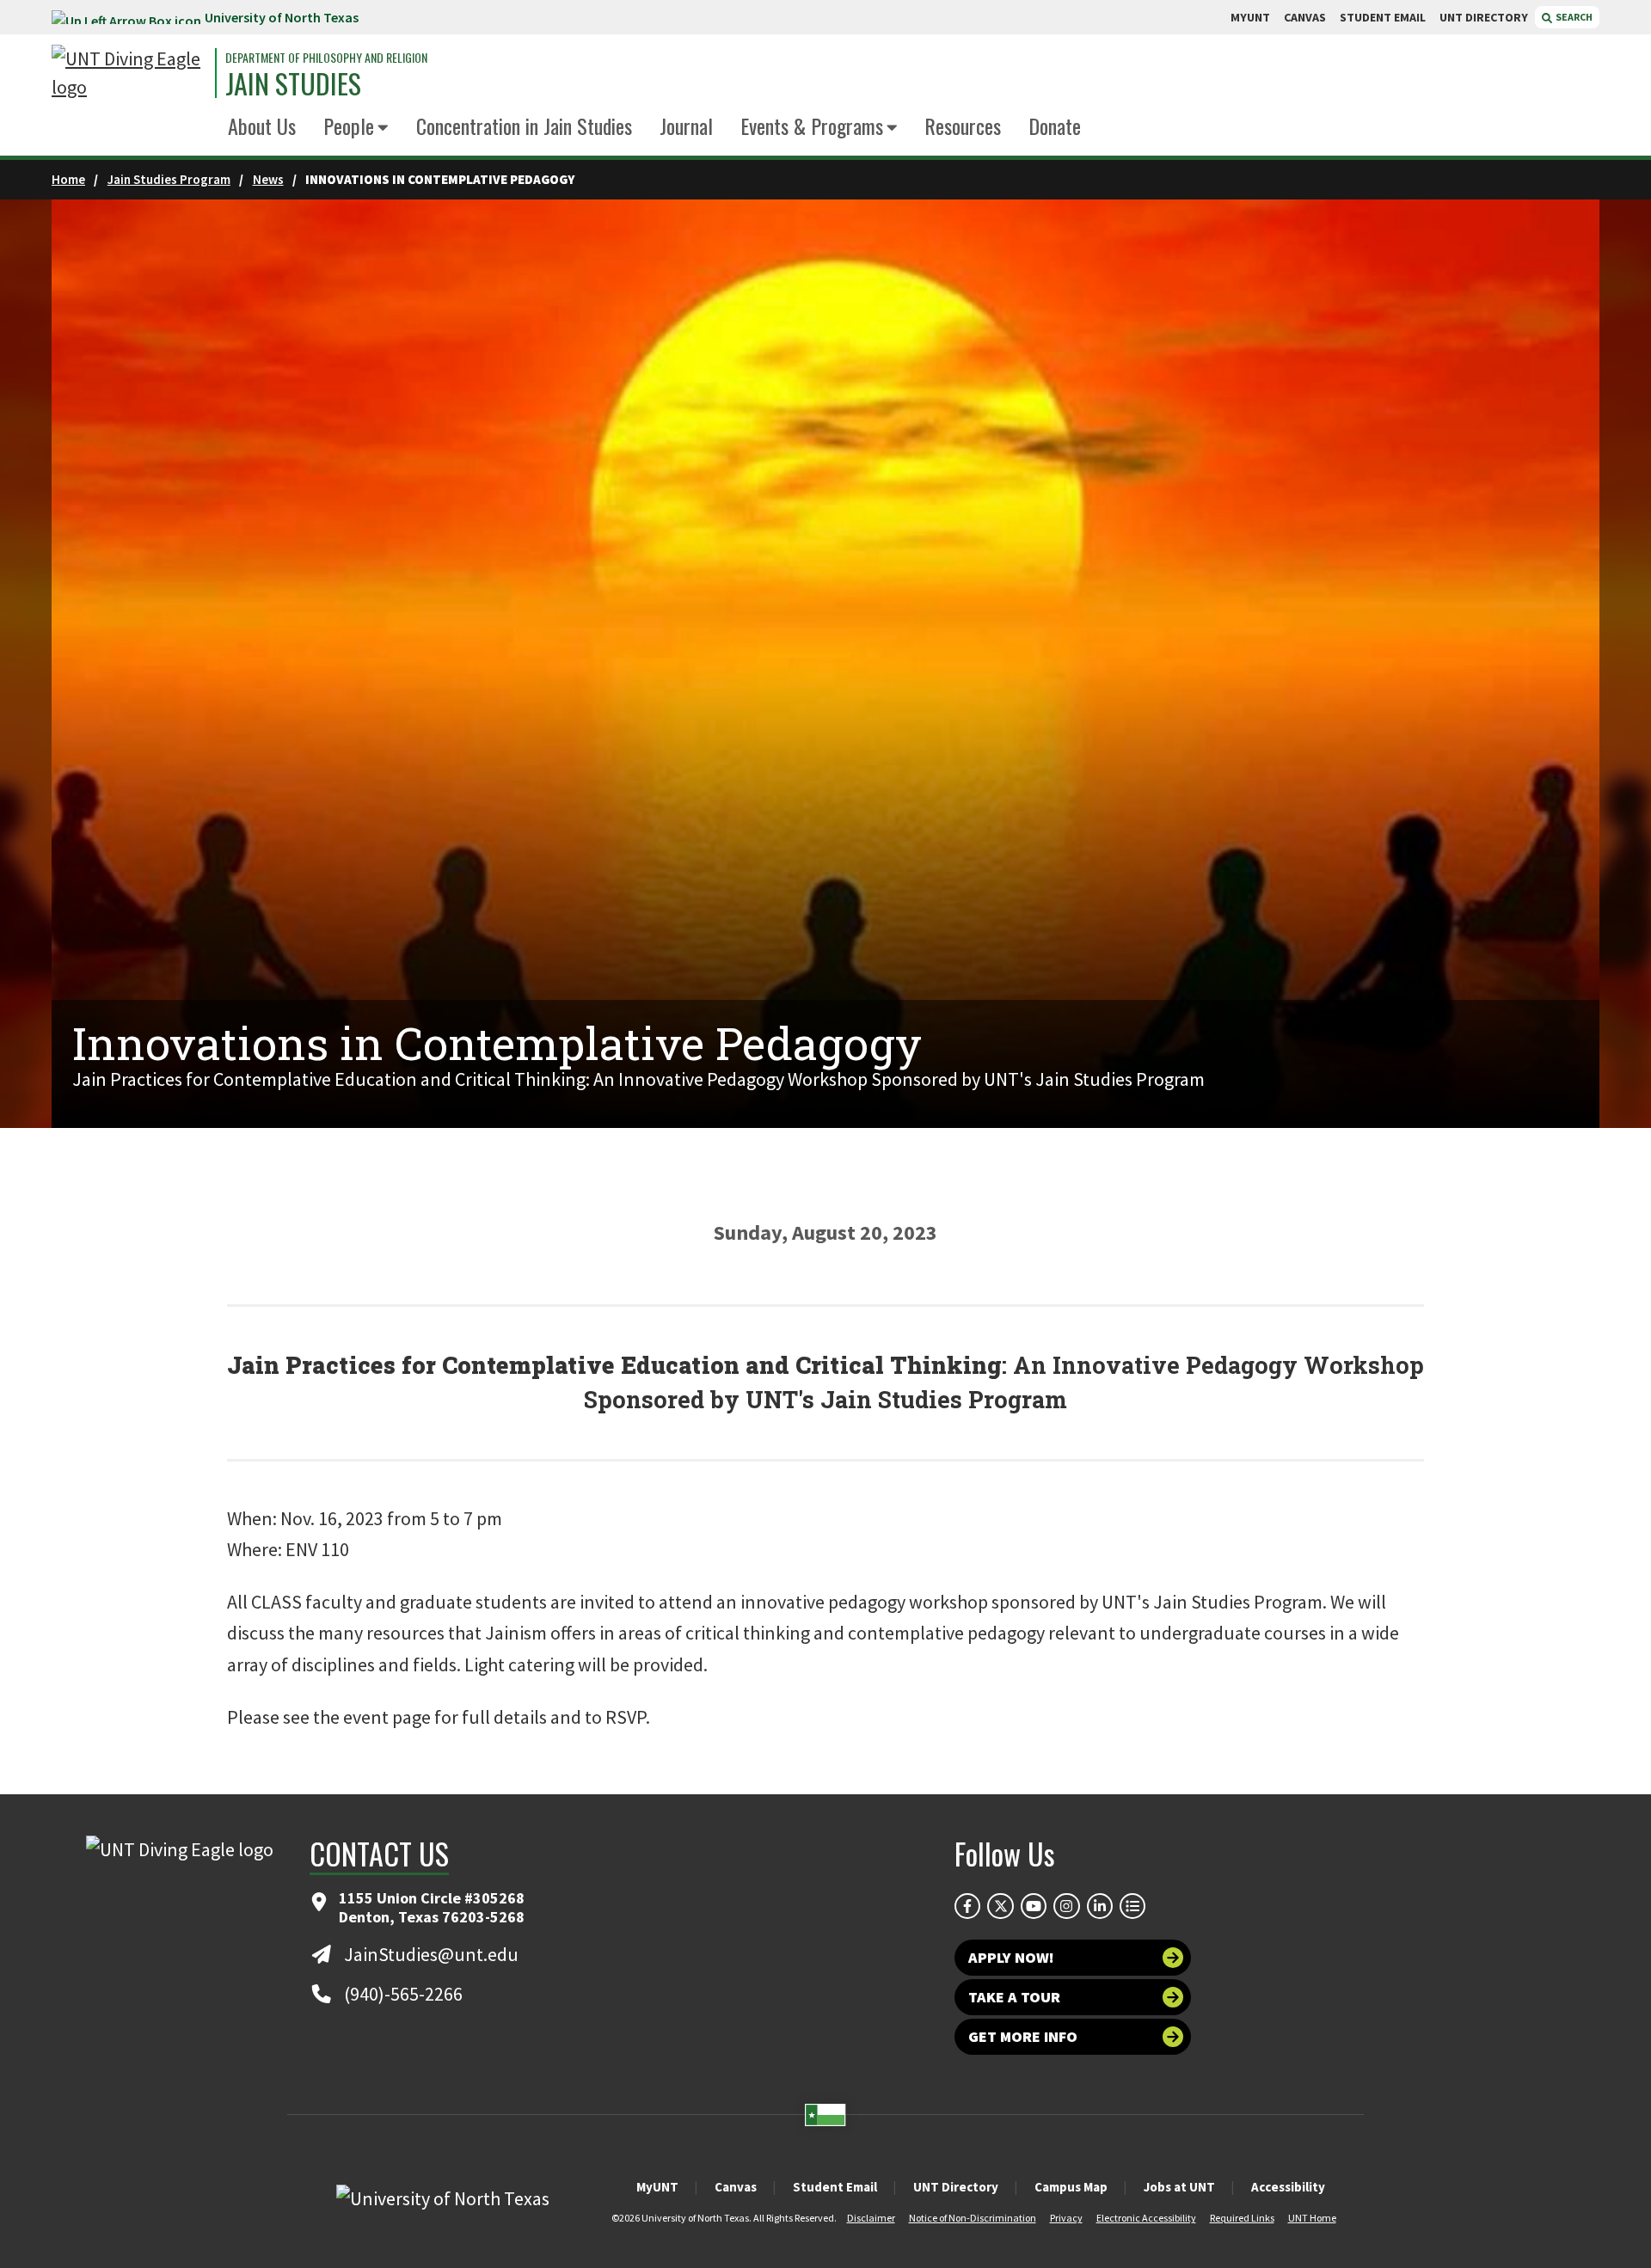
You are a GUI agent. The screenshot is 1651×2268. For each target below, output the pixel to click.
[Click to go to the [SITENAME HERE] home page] (129, 73)
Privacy (1066, 2218)
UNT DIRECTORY (1484, 17)
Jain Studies (293, 83)
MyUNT (657, 2187)
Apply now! (1011, 1957)
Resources (963, 126)
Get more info (1023, 2036)
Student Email (835, 2187)
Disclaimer (871, 2218)
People (349, 126)
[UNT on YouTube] (1034, 1906)
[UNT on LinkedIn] (1100, 1906)
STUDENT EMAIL (1383, 17)
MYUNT (1250, 17)
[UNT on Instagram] (1066, 1906)
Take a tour (1014, 1997)
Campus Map (1071, 2187)
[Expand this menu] (383, 129)
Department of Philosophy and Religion (326, 58)
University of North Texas (282, 17)
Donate (1055, 126)
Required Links (1242, 2218)
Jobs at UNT (1179, 2187)
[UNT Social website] (1132, 1906)
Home (68, 179)
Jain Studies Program (169, 179)
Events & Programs (812, 126)
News (268, 179)
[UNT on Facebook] (967, 1906)
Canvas (736, 2187)
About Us (262, 126)
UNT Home (1312, 2218)
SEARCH (1573, 17)
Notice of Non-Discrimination (973, 2218)
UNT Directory (956, 2187)
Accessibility (1288, 2187)
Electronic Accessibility (1146, 2218)
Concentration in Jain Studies (524, 126)
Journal (686, 126)
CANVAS (1305, 17)
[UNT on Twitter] (1000, 1906)
